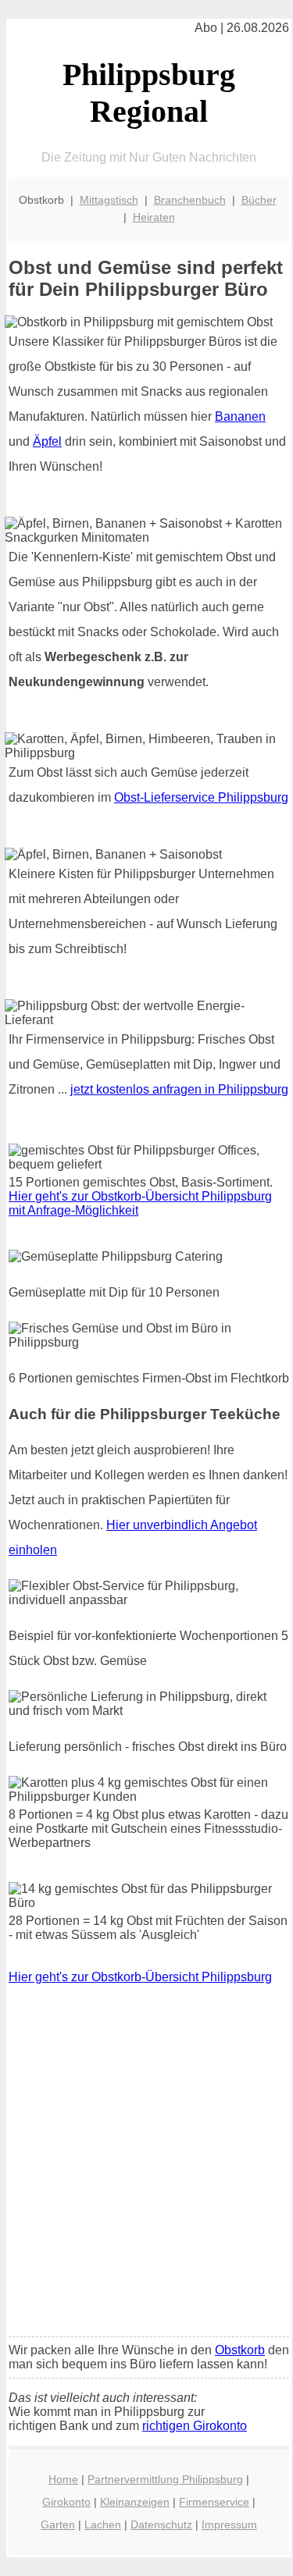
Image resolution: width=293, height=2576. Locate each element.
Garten (58, 2524)
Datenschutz (161, 2524)
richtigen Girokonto (195, 2426)
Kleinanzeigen (135, 2502)
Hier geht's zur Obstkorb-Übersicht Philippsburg (140, 1977)
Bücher (259, 200)
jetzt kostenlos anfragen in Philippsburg (179, 1089)
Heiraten (154, 217)
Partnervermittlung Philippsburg (165, 2479)
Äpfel (47, 441)
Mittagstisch (109, 200)
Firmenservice (214, 2502)
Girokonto (66, 2502)
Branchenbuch (190, 200)
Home (63, 2479)
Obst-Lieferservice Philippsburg (201, 797)
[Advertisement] (146, 2171)
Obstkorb (240, 2350)
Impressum (229, 2524)
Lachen (103, 2524)
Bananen (240, 416)
